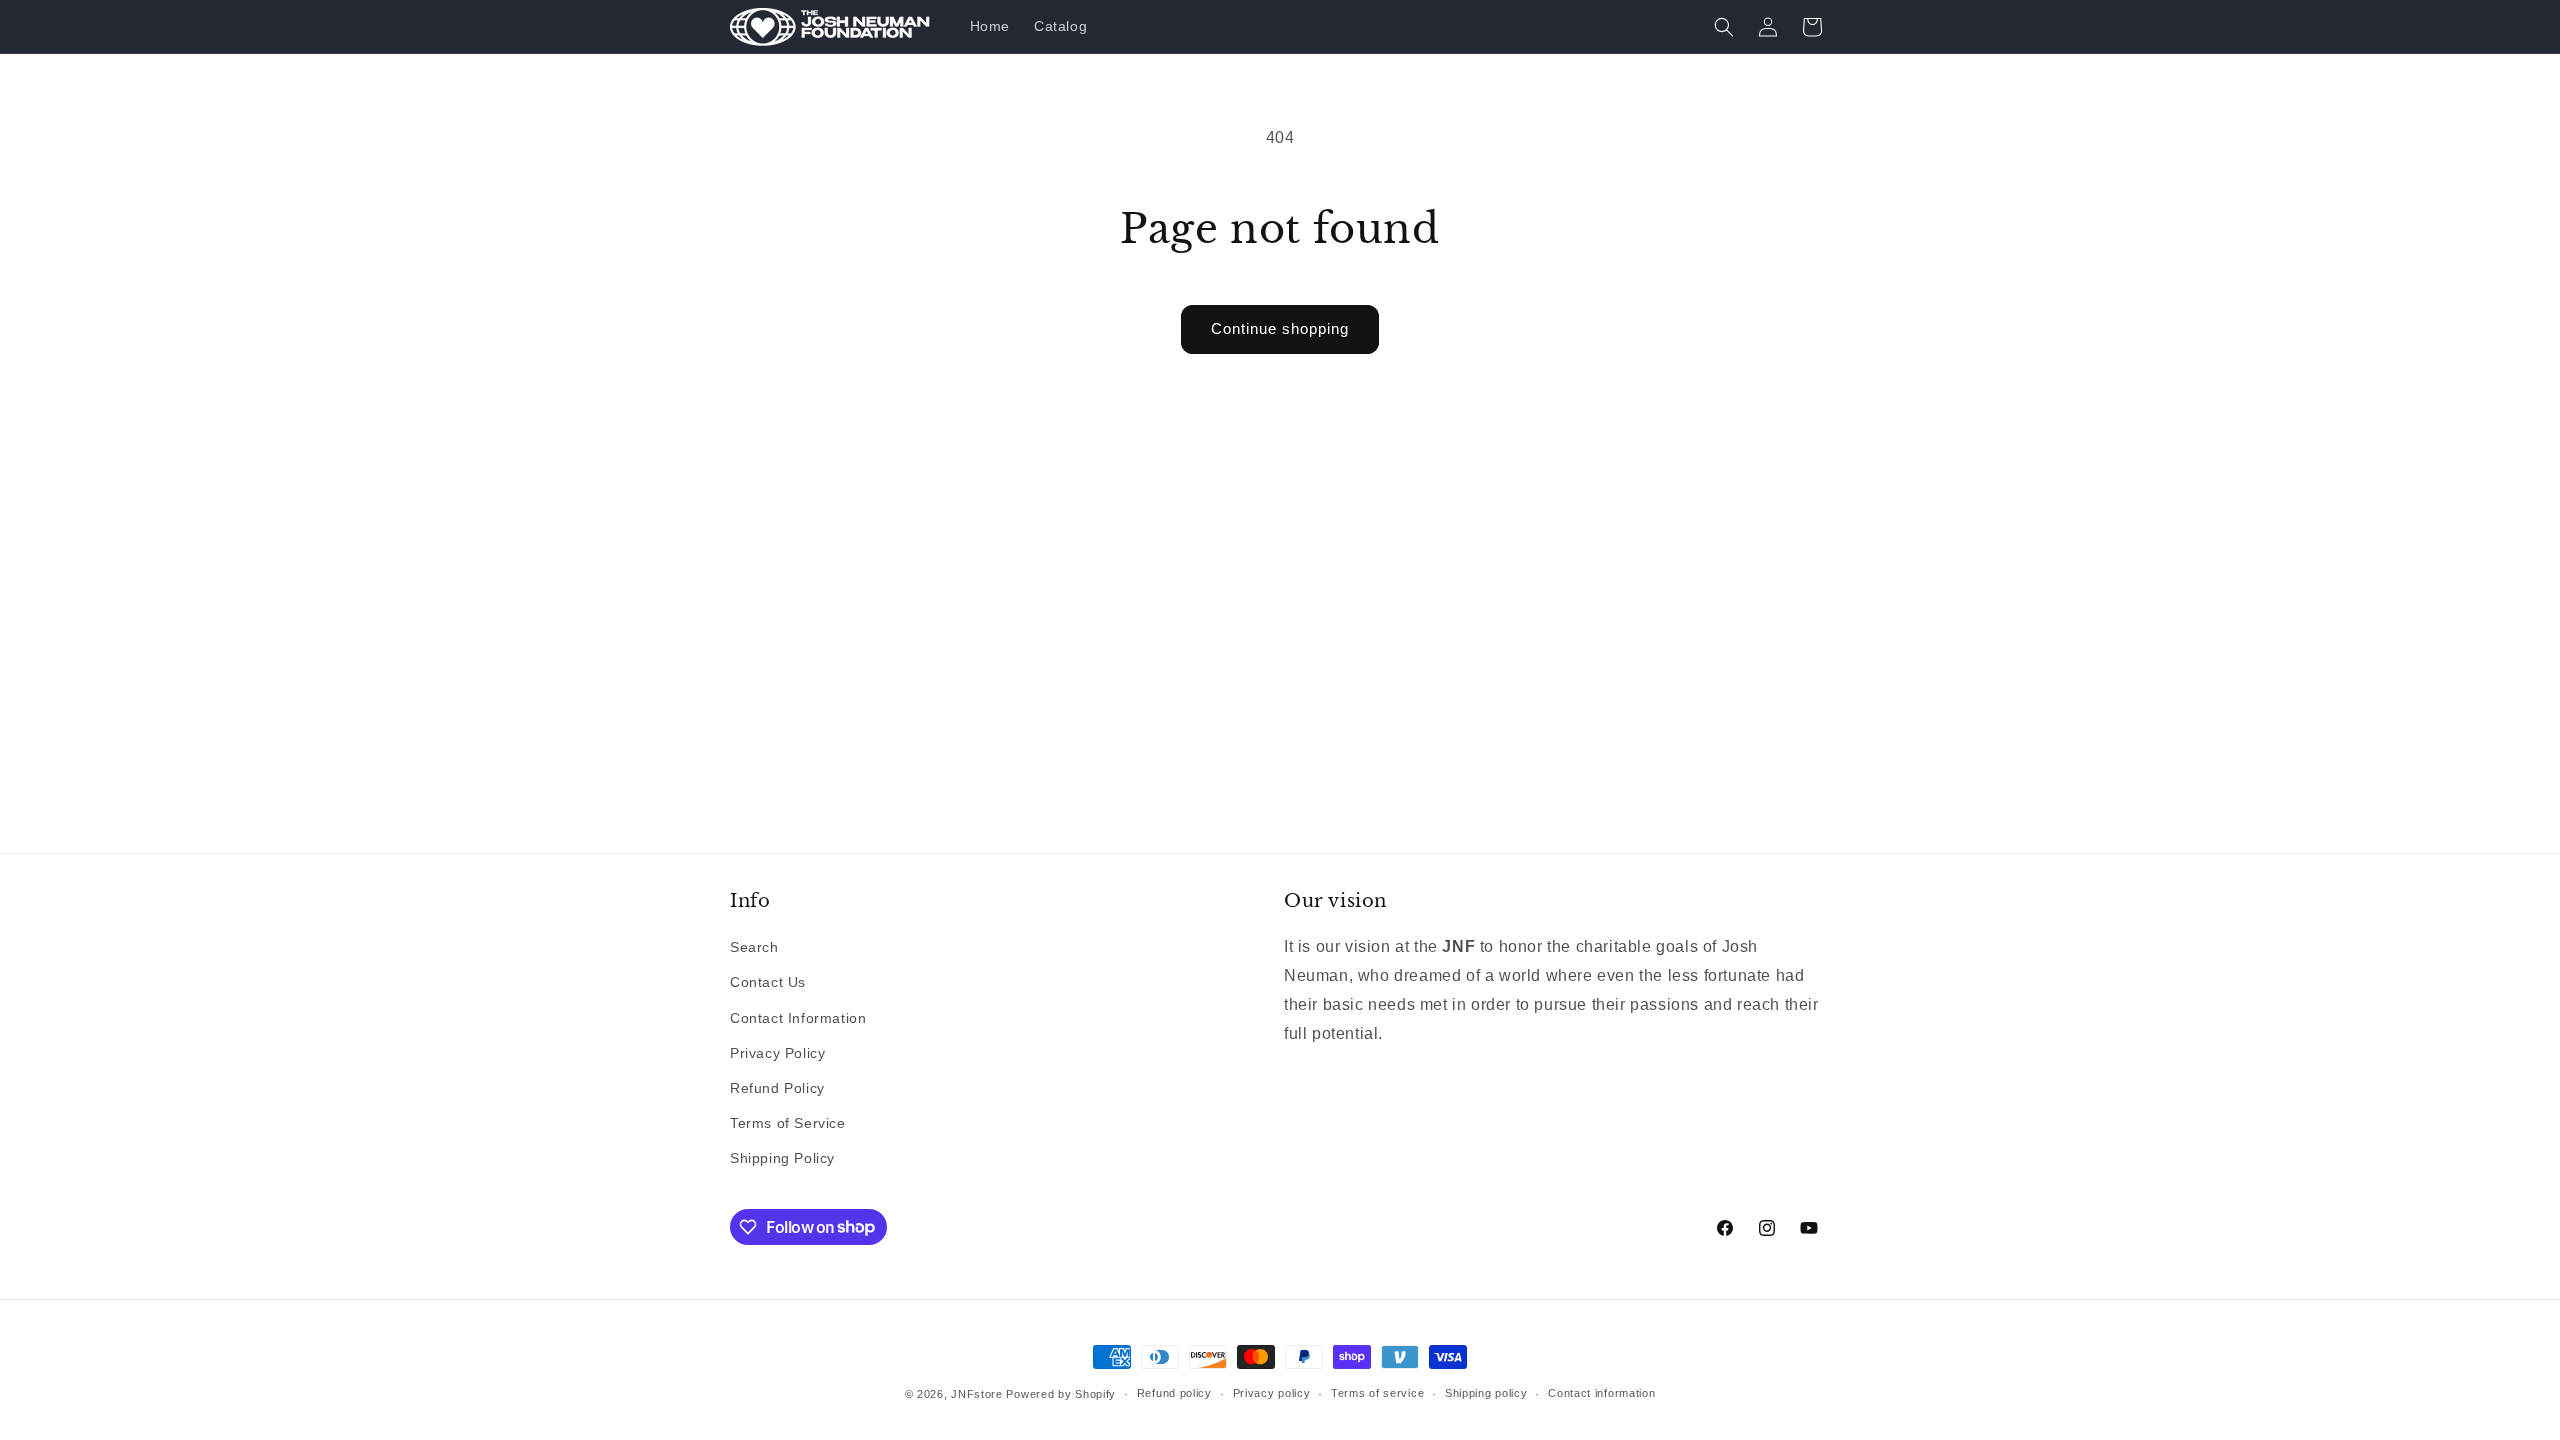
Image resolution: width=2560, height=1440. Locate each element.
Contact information (1601, 1393)
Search (754, 947)
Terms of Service (788, 1123)
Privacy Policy (777, 1053)
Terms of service (1377, 1393)
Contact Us (768, 982)
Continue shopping (1280, 328)
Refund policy (1174, 1393)
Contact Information (798, 1018)
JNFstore (977, 1394)
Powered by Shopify (1061, 1394)
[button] (1724, 27)
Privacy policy (1272, 1393)
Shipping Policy (782, 1158)
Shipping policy (1486, 1393)
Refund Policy (777, 1088)
